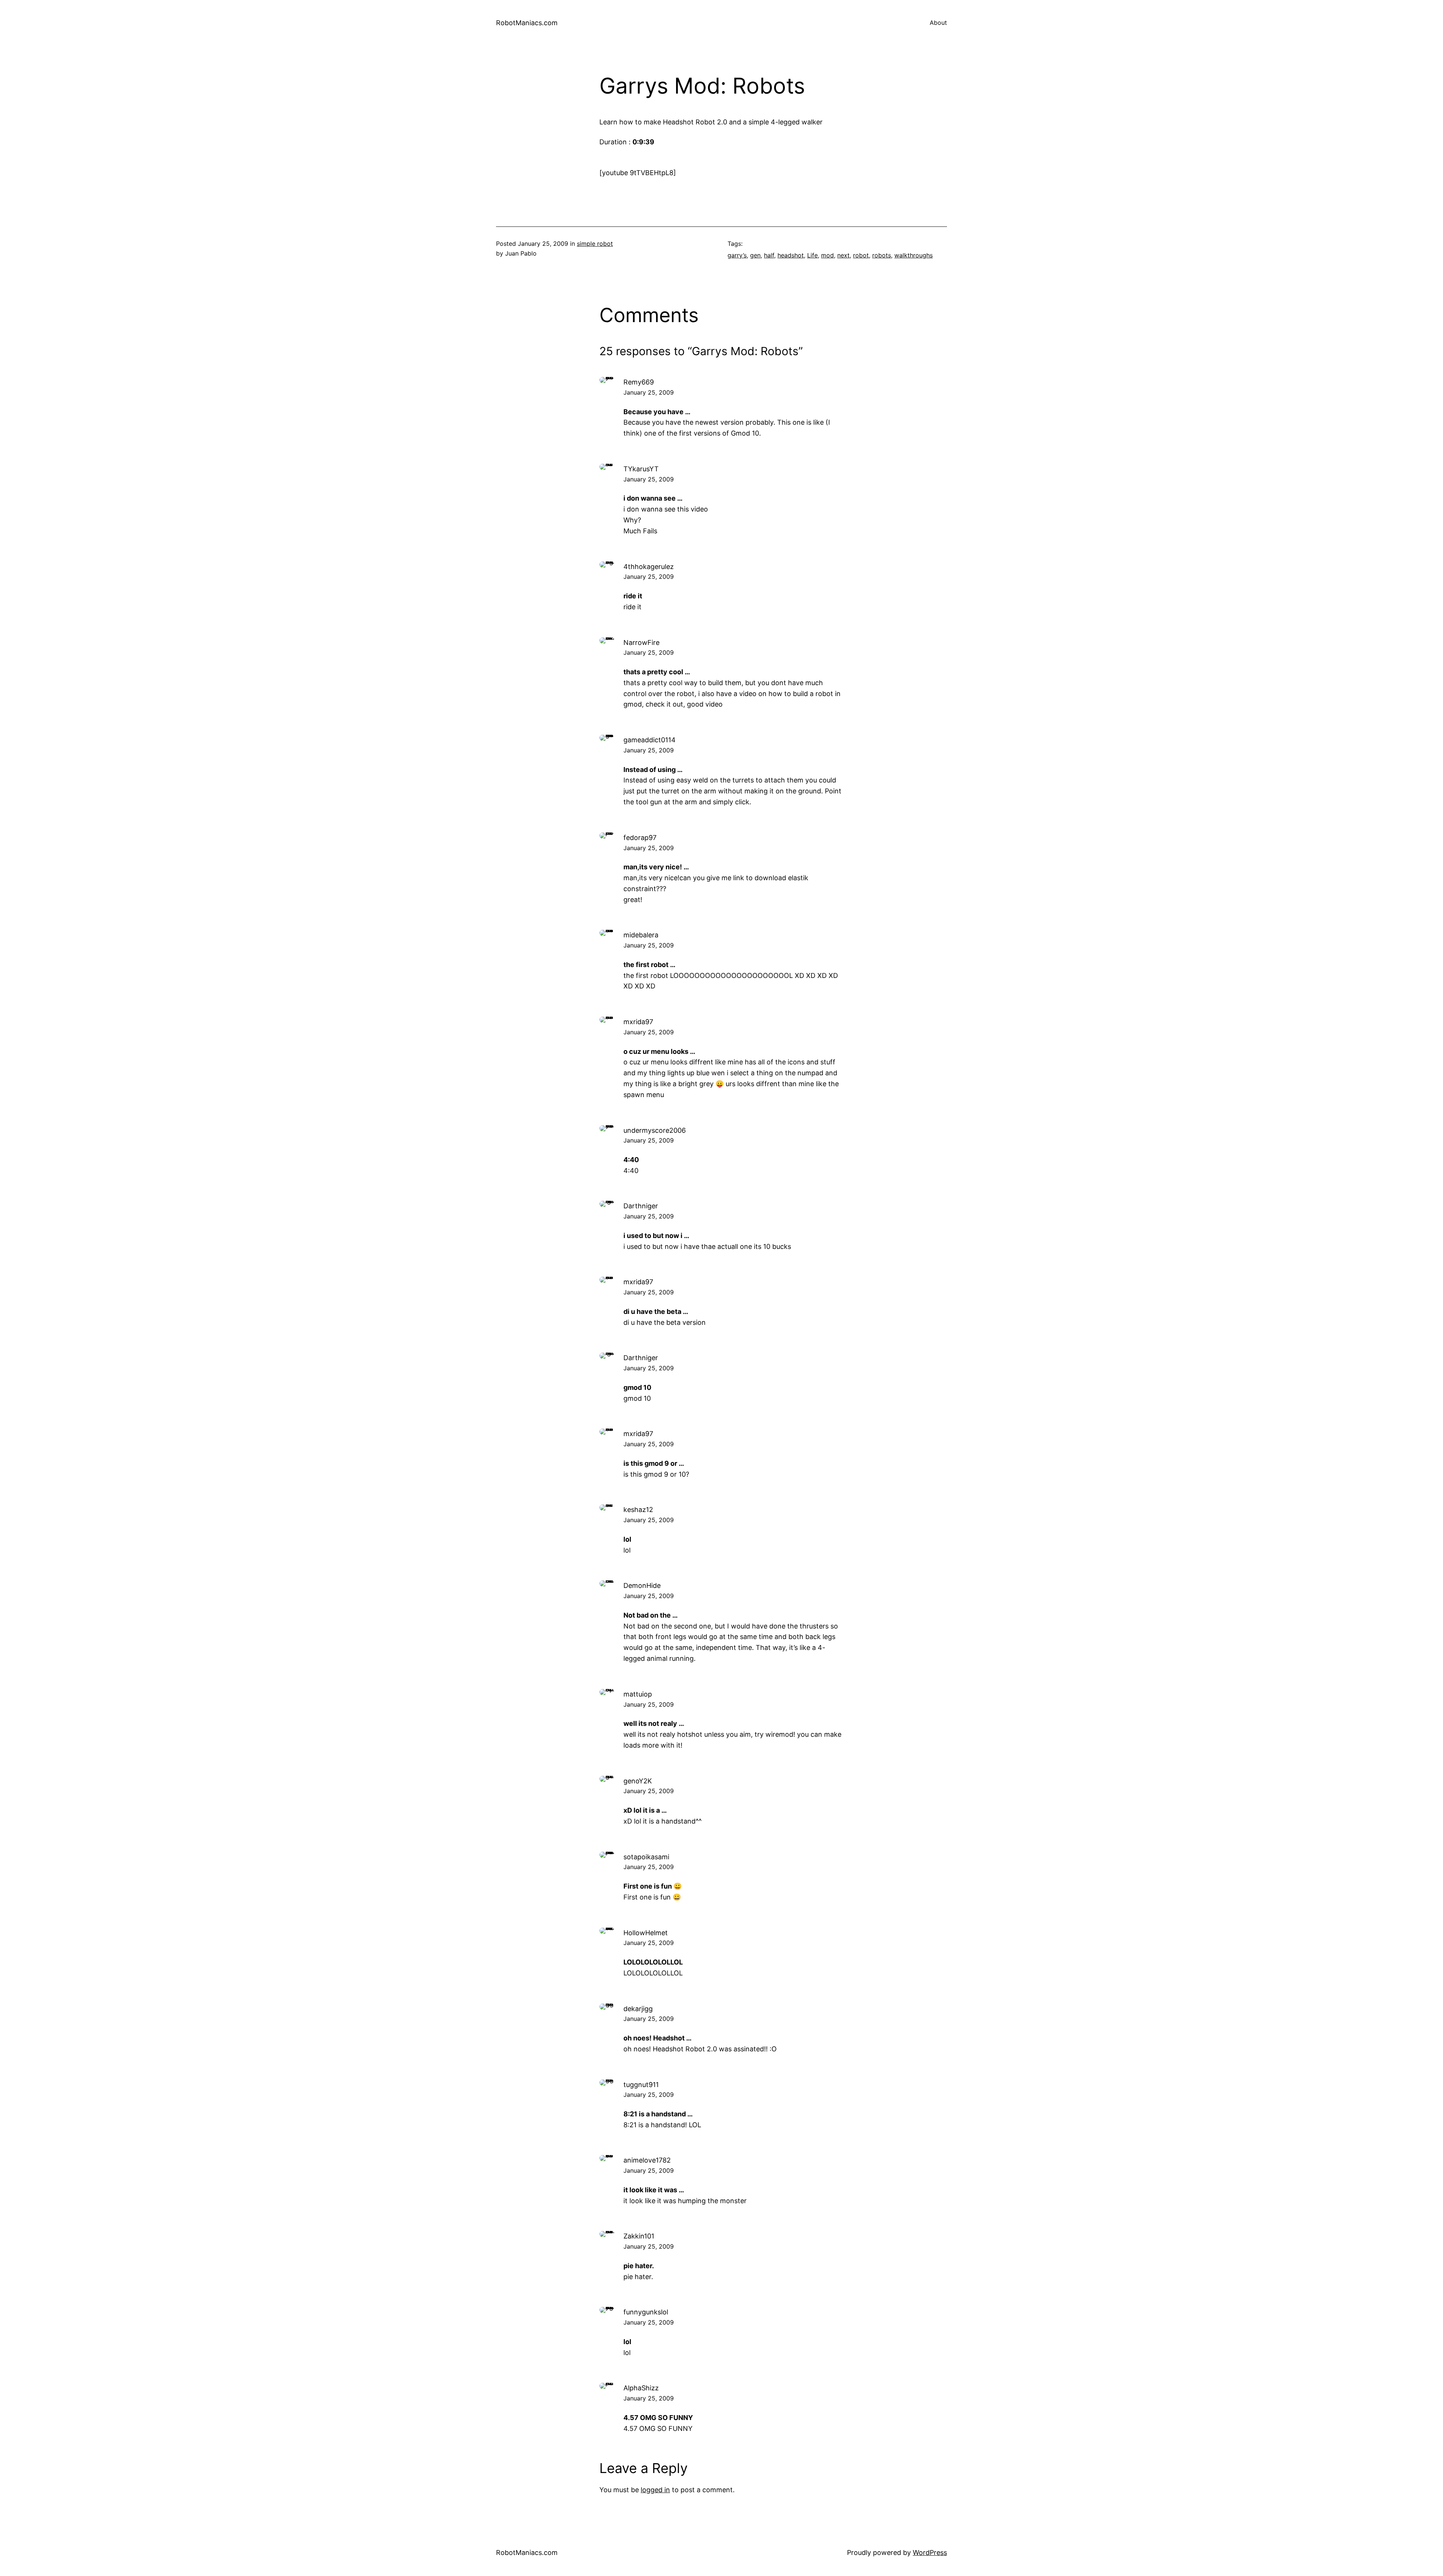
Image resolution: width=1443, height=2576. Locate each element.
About (938, 23)
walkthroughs (914, 255)
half (769, 255)
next (843, 255)
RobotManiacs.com (527, 23)
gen (755, 255)
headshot (791, 255)
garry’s (737, 255)
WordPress (930, 2553)
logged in (655, 2490)
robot (861, 255)
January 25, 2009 (649, 392)
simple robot (595, 244)
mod (827, 255)
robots (882, 255)
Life (812, 255)
